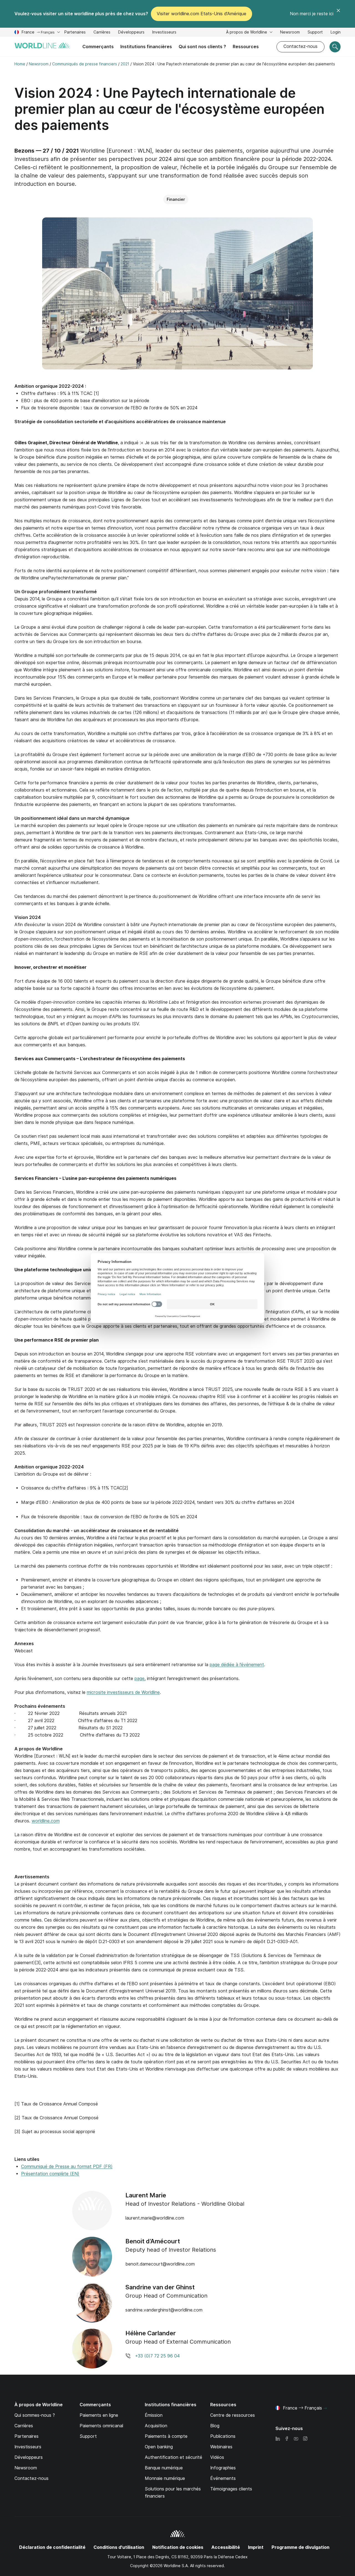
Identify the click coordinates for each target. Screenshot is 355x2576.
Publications (223, 2436)
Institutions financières (146, 47)
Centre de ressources (233, 2415)
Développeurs (131, 33)
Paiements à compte (166, 2436)
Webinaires (221, 2447)
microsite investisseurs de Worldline (123, 1692)
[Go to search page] (335, 47)
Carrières (102, 33)
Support (315, 33)
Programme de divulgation (301, 2547)
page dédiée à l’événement (237, 1665)
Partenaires (75, 32)
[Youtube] (296, 2439)
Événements (223, 2478)
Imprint (256, 2547)
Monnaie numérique (165, 2478)
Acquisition (156, 2426)
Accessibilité (226, 2547)
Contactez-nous (301, 46)
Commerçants (98, 47)
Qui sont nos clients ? (202, 47)
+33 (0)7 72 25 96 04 (157, 2356)
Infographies (223, 2468)
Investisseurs (164, 33)
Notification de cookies (178, 2547)
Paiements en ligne (99, 2415)
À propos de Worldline (247, 32)
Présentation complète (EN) (50, 2174)
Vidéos (217, 2457)
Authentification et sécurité (173, 2457)
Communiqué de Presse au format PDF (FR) (67, 2167)
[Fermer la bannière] (338, 14)
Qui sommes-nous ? (35, 2415)
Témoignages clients (231, 2489)
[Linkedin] (278, 2439)
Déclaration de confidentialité (52, 2547)
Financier (176, 199)
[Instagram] (305, 2439)
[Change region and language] (325, 2408)
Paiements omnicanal (101, 2426)
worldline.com (46, 1821)
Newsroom (290, 32)
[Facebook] (287, 2439)
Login (336, 32)
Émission (154, 2415)
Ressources (246, 47)
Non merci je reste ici (312, 14)
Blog (215, 2426)
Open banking (159, 2447)
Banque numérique (164, 2468)
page (140, 1679)
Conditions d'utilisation (119, 2547)
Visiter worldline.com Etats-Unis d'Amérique (201, 14)
